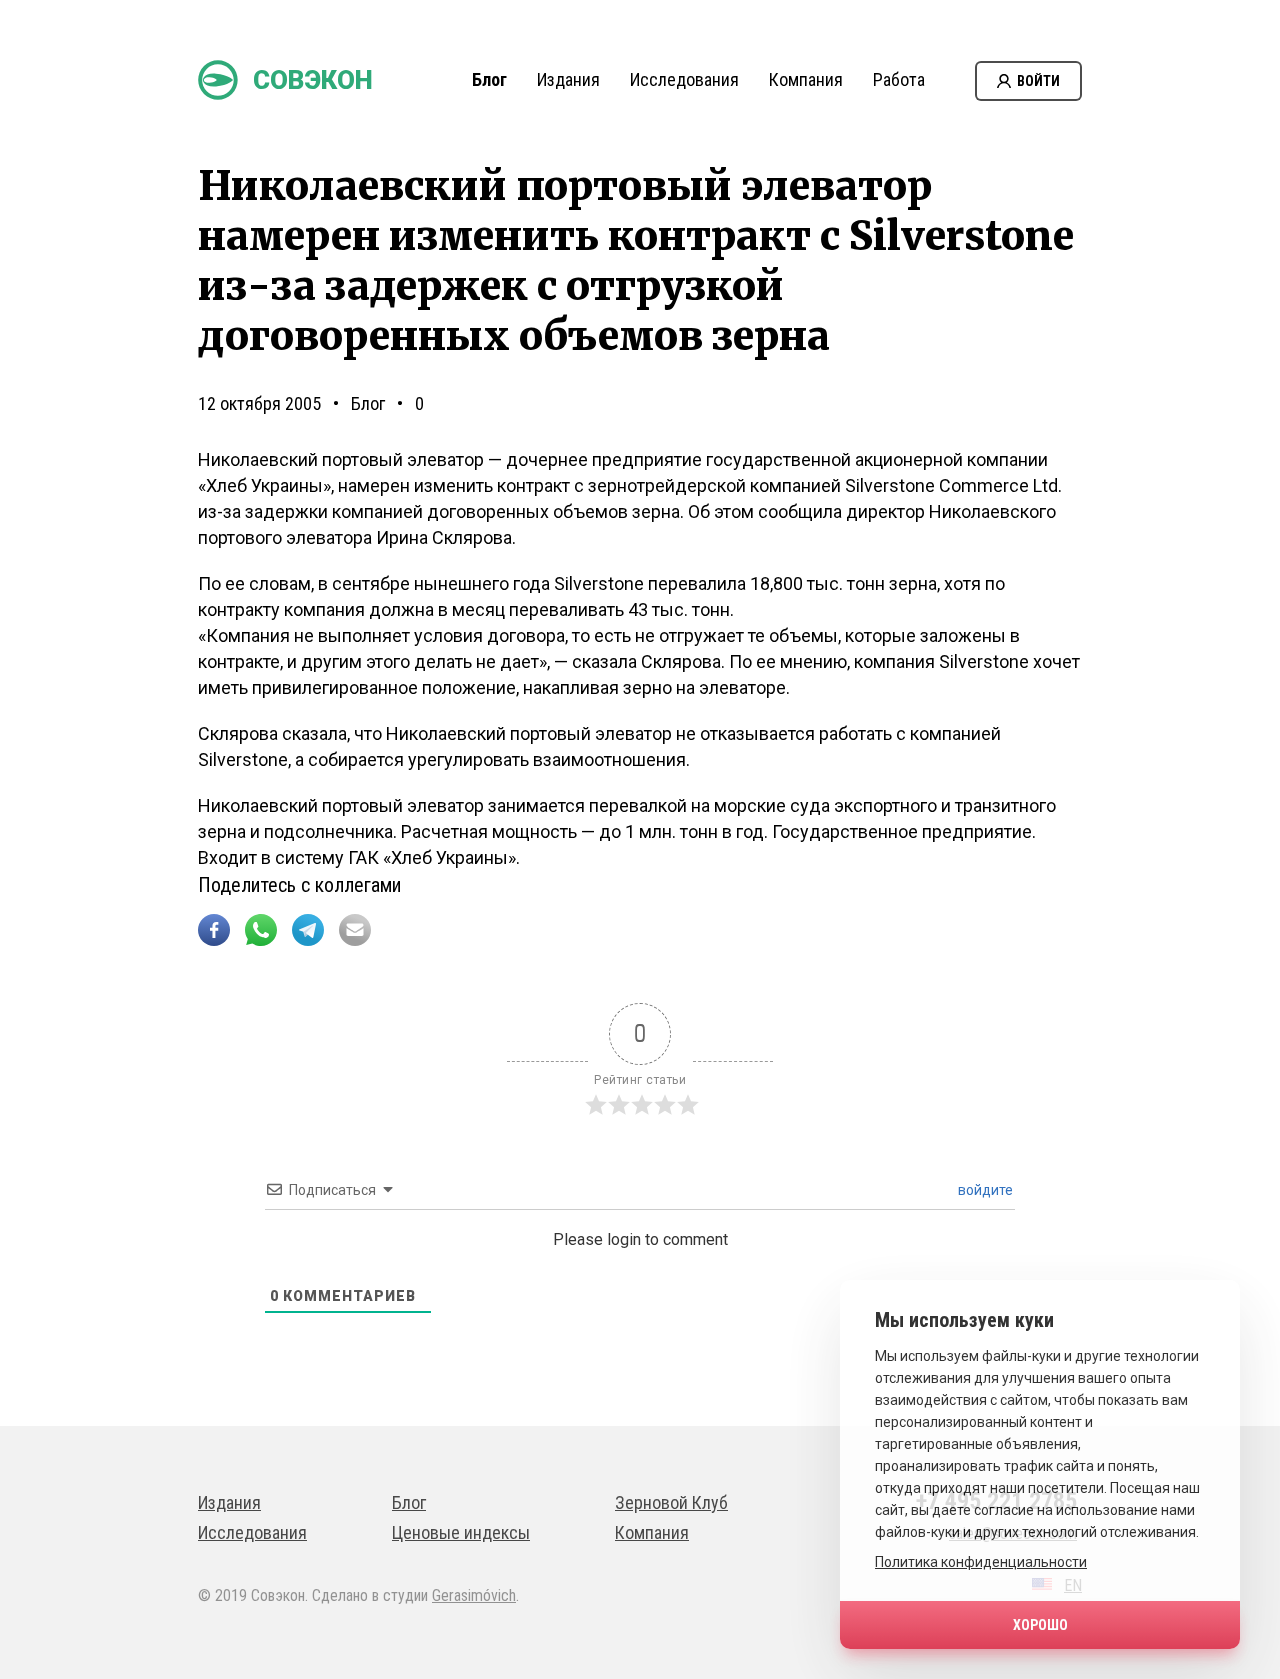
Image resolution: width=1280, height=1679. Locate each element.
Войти (1038, 81)
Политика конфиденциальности (981, 1562)
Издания (568, 79)
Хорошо (1040, 1625)
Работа (899, 79)
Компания (806, 79)
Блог (489, 79)
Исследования (684, 79)
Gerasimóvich (474, 1595)
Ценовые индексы (461, 1532)
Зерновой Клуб (671, 1502)
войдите (984, 1190)
